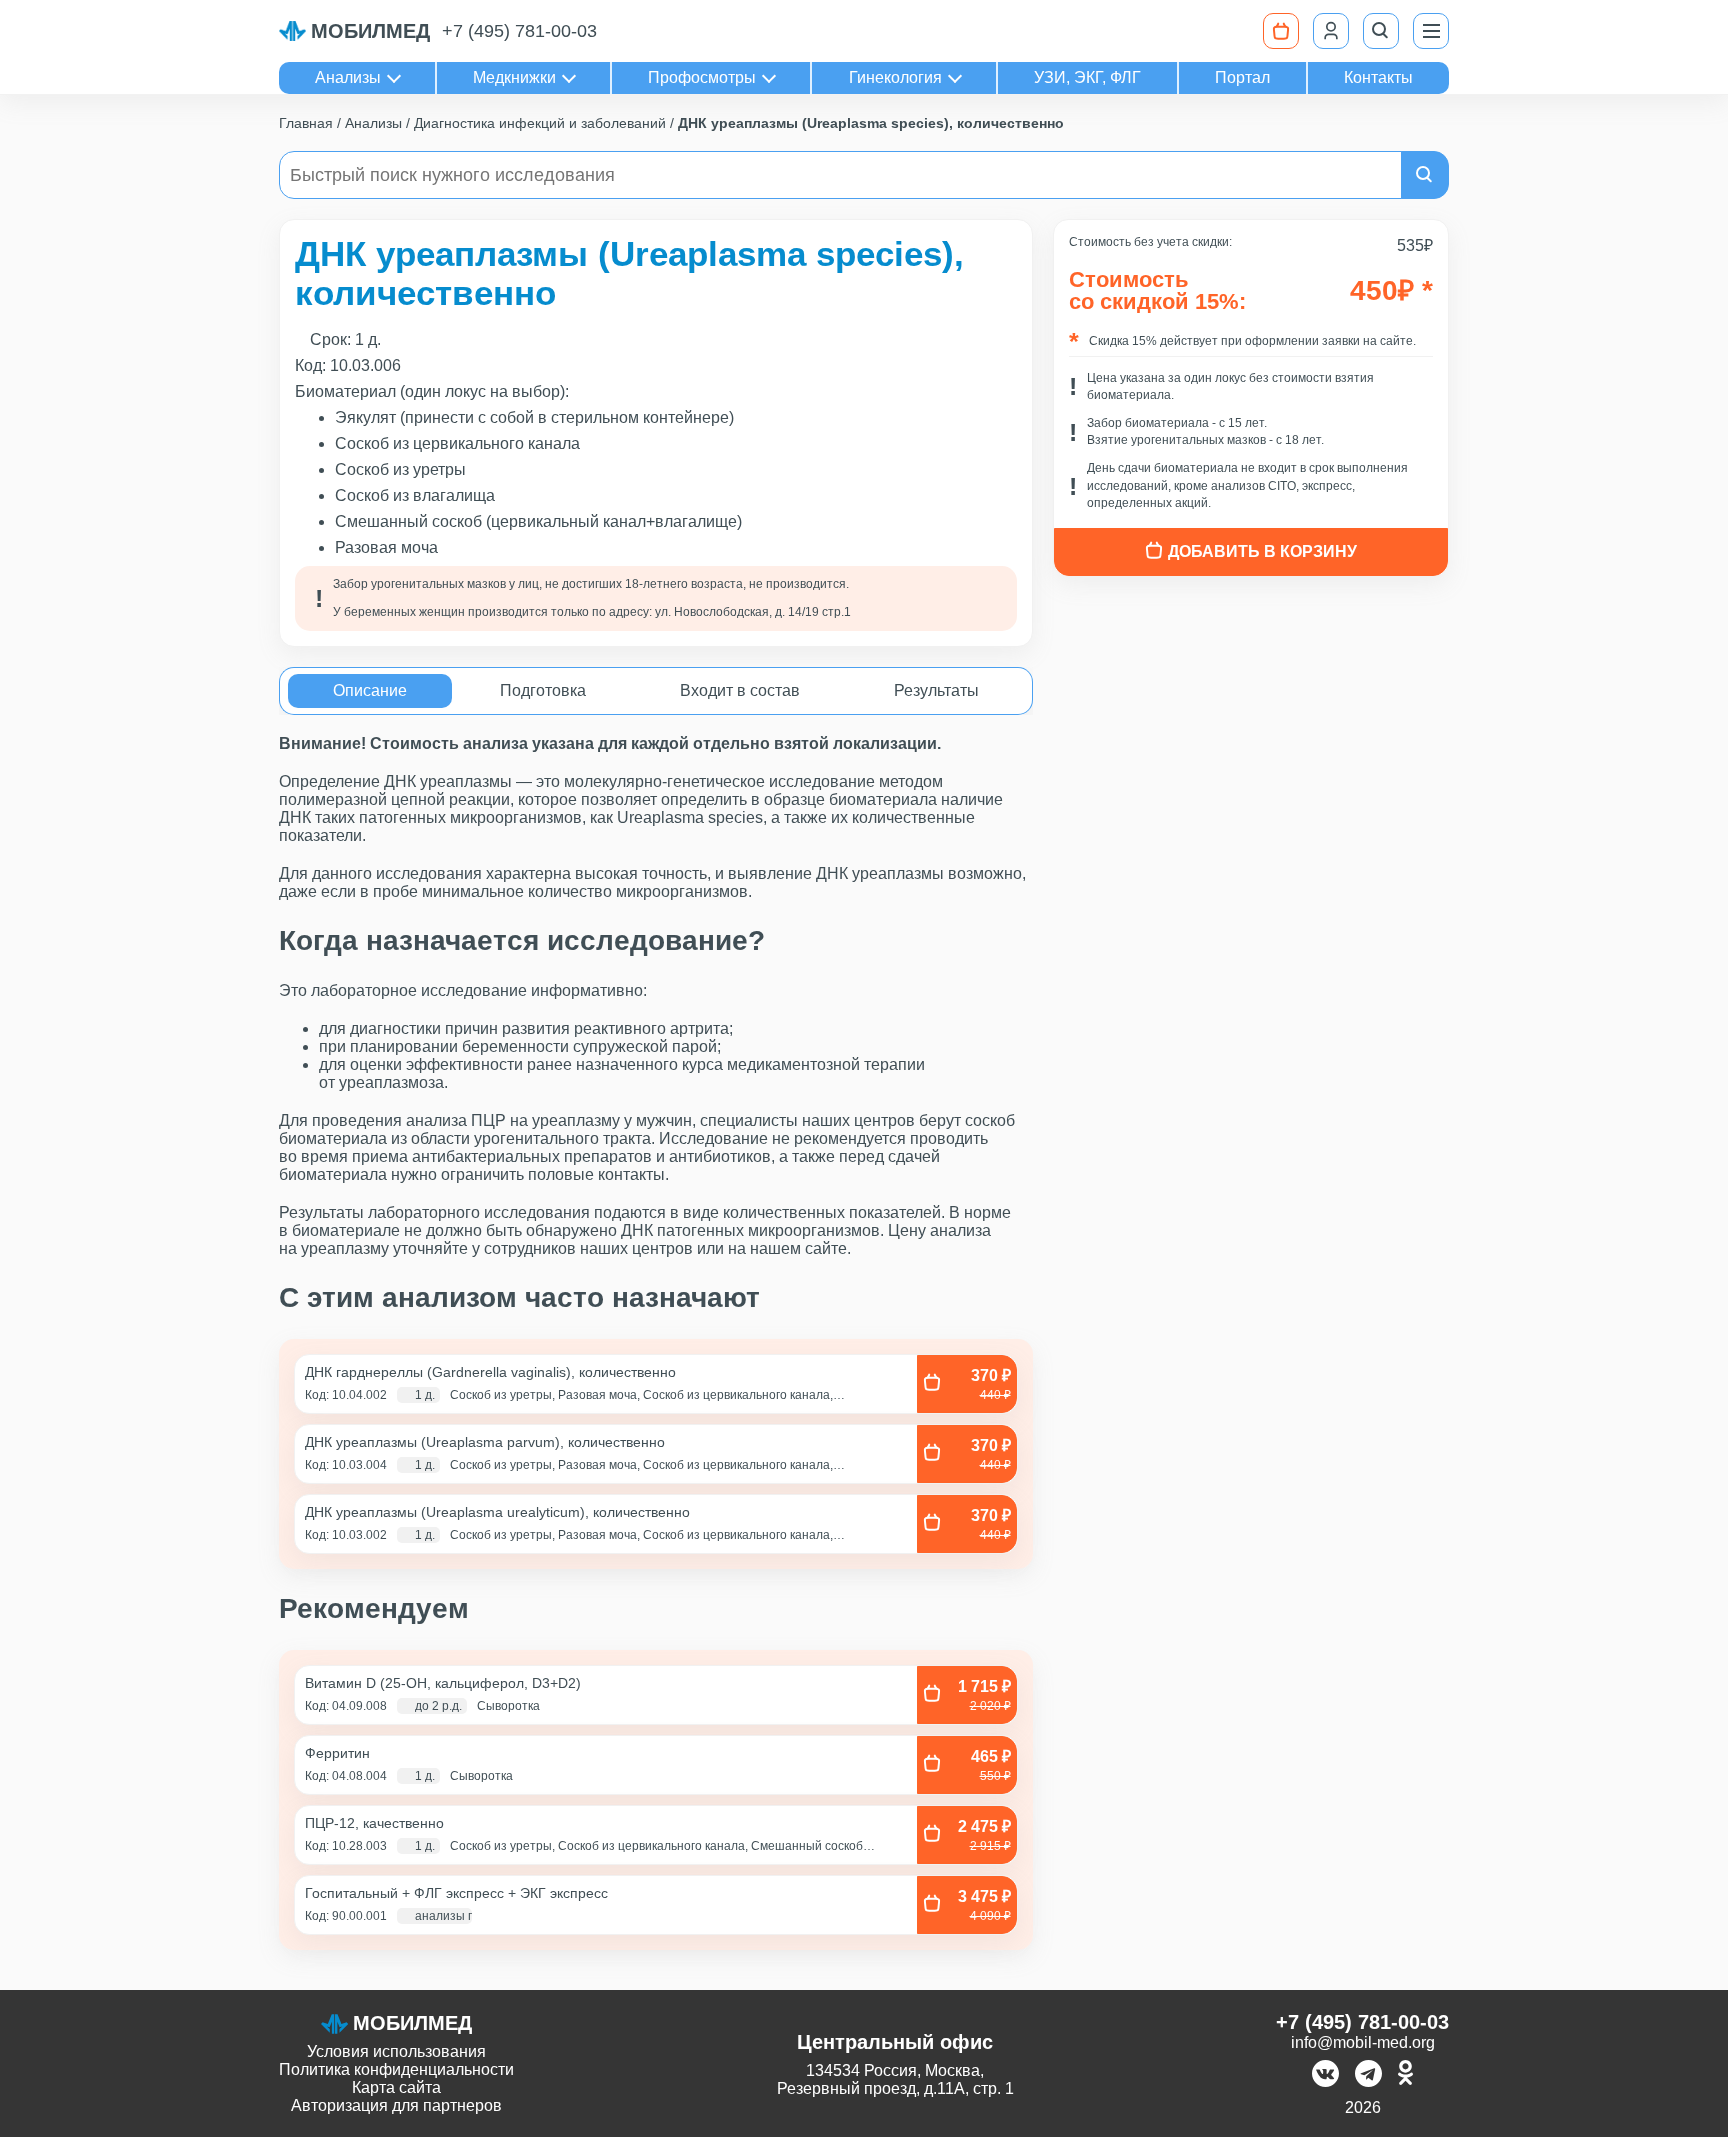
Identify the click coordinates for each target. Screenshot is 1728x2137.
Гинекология (895, 77)
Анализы (348, 77)
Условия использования (396, 2051)
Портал (1242, 77)
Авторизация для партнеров (396, 2105)
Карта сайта (396, 2087)
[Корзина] (1281, 31)
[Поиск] (1381, 31)
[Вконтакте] (1325, 2075)
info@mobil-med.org (1363, 2042)
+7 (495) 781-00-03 (519, 31)
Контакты (1378, 77)
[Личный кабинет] (1331, 31)
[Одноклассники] (1405, 2075)
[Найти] (1425, 175)
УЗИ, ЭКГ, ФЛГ (1087, 77)
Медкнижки (514, 77)
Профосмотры (702, 77)
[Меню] (1431, 31)
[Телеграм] (1368, 2075)
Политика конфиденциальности (396, 2069)
